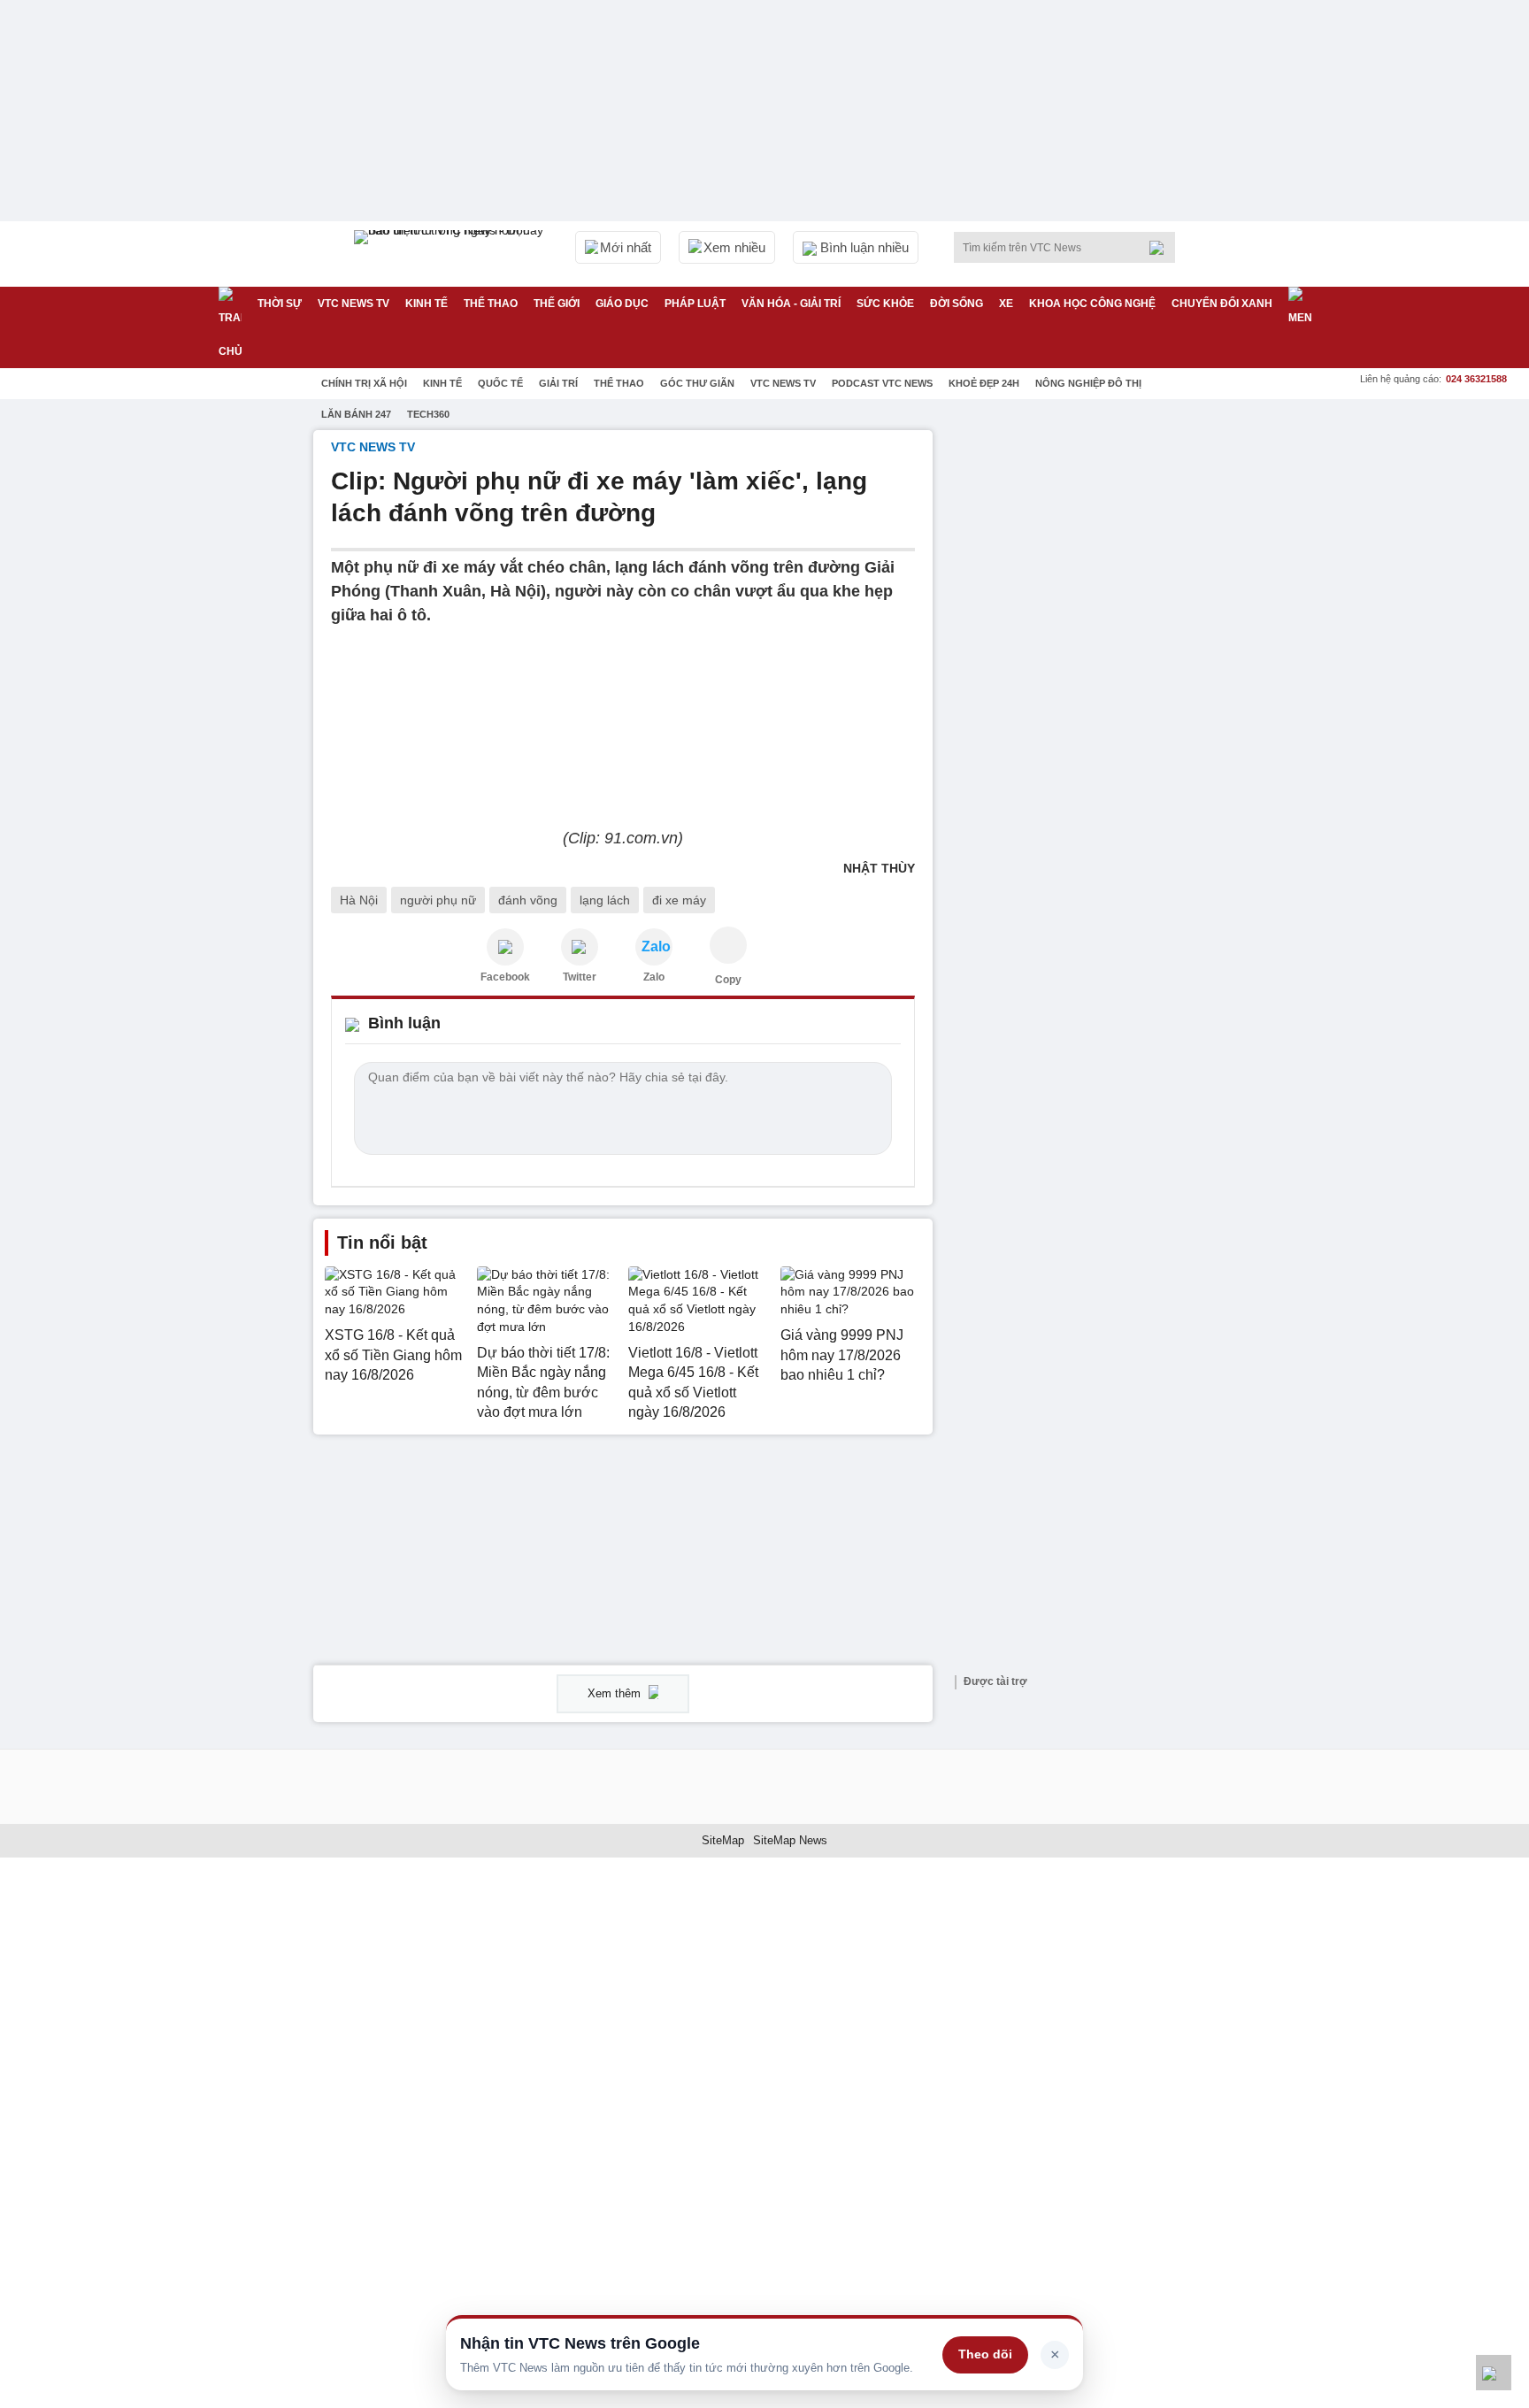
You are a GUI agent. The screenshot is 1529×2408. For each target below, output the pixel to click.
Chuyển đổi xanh (1222, 304)
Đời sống (957, 304)
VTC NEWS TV (353, 304)
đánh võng (528, 900)
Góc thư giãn (697, 383)
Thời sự (280, 304)
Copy (728, 980)
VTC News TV (783, 383)
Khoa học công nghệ (1092, 304)
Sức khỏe (885, 304)
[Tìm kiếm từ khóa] (1162, 248)
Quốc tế (500, 383)
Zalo (654, 977)
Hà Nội (359, 900)
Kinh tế (426, 304)
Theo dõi (985, 2354)
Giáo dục (622, 304)
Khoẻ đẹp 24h (984, 383)
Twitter (580, 977)
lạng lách (605, 900)
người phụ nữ (438, 900)
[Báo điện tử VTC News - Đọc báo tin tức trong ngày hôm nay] (451, 254)
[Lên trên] (1494, 2373)
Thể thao (491, 304)
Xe (1006, 304)
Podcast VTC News (882, 383)
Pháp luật (695, 304)
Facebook (505, 977)
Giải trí (558, 383)
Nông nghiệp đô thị (1088, 383)
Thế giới (557, 304)
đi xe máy (679, 900)
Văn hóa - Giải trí (791, 304)
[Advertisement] (1083, 696)
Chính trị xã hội (364, 383)
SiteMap (723, 1840)
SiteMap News (790, 1840)
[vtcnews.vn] (505, 947)
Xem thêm (616, 1693)
